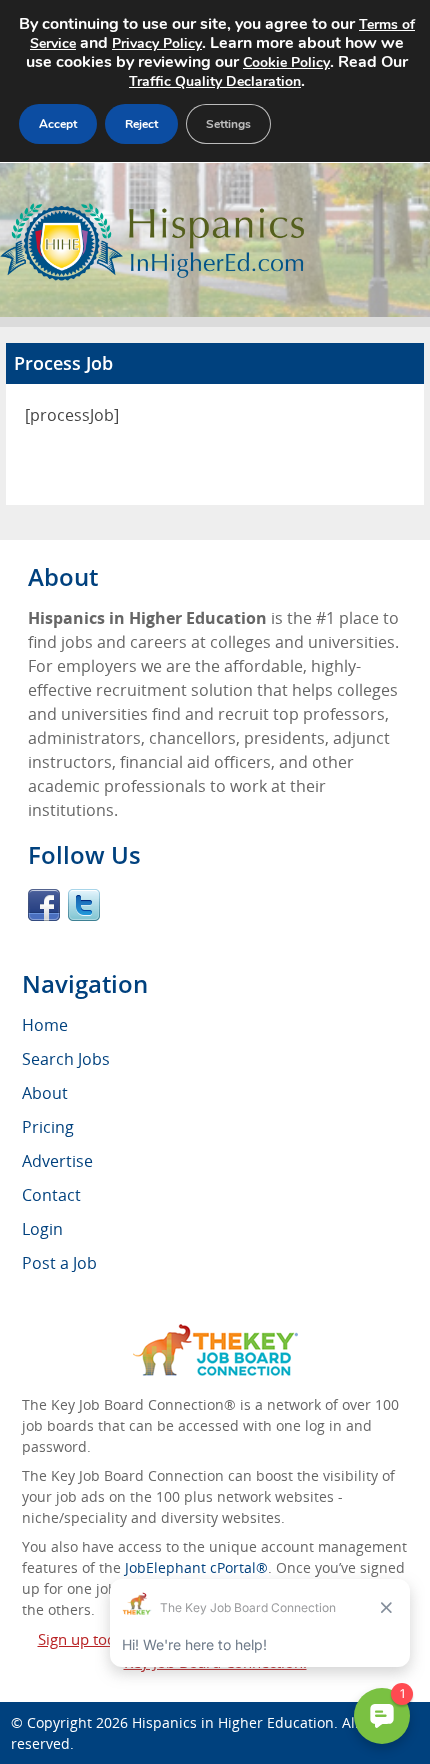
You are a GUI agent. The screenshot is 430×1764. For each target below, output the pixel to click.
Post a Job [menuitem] (59, 1263)
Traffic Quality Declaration (215, 81)
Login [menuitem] (42, 1229)
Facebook (44, 905)
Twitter (84, 905)
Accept (58, 124)
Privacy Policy (157, 43)
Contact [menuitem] (51, 1195)
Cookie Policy (286, 62)
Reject (141, 124)
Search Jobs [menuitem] (66, 1059)
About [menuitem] (45, 1093)
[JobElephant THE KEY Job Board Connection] (215, 1333)
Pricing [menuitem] (48, 1127)
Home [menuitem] (45, 1025)
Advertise (57, 1161)
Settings (228, 124)
